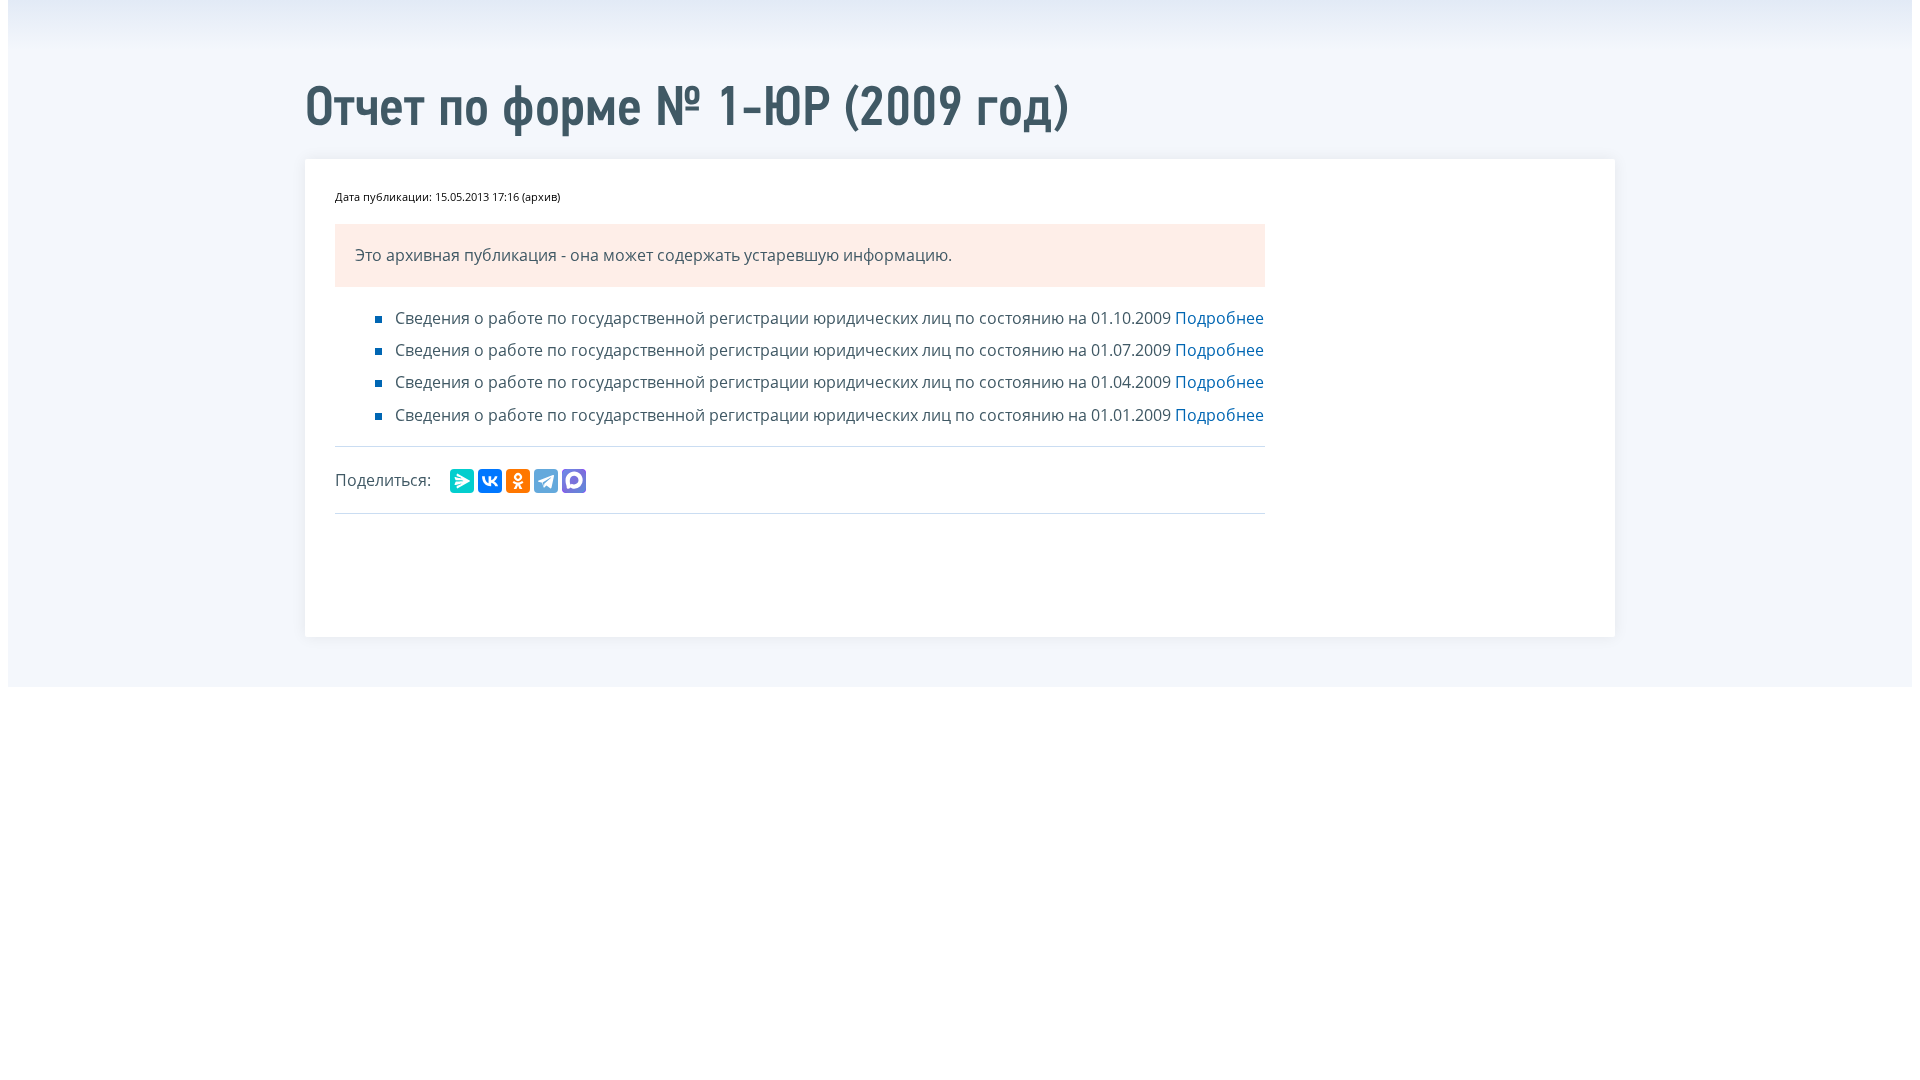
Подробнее (1219, 318)
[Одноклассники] (518, 481)
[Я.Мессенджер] (462, 481)
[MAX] (574, 481)
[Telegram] (546, 481)
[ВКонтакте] (490, 481)
